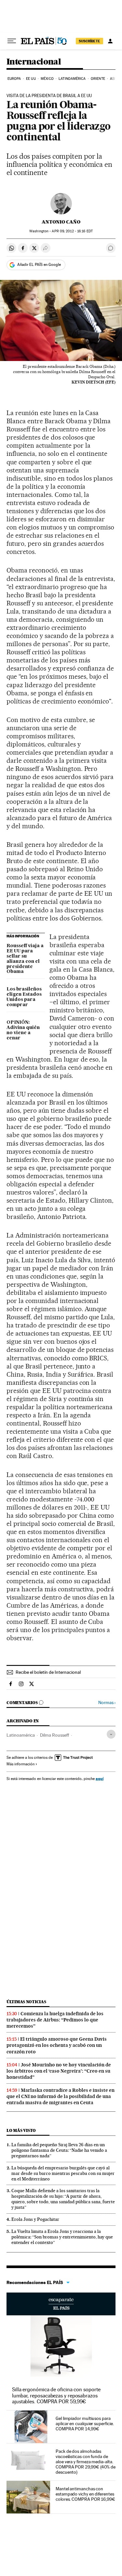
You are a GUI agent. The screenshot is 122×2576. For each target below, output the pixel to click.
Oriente (98, 79)
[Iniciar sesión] (110, 41)
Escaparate (61, 2304)
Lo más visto (21, 2130)
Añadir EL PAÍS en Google (39, 265)
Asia (114, 79)
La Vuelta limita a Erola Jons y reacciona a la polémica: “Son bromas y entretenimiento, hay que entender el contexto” (62, 2237)
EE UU (31, 79)
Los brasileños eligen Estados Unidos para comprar (24, 997)
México (47, 79)
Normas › (107, 1703)
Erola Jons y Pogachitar (35, 2219)
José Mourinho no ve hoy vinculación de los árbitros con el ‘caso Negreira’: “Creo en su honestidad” (59, 2071)
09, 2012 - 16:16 (72, 231)
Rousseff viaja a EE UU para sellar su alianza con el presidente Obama (25, 959)
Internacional (34, 62)
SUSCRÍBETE (89, 41)
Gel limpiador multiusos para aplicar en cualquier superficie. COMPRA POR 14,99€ (85, 2424)
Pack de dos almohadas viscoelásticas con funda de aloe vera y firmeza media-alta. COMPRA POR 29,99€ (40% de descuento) (86, 2462)
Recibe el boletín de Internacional (48, 1672)
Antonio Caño (61, 222)
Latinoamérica (72, 79)
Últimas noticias (26, 2002)
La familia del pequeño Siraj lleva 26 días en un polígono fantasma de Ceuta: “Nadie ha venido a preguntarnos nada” (59, 2150)
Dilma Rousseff (54, 1735)
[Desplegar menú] (12, 41)
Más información (20, 1764)
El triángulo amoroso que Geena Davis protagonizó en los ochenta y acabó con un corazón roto (57, 2045)
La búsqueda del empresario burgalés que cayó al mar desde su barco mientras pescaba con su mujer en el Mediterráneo (63, 2173)
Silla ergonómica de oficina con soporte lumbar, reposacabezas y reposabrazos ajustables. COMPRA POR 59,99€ (56, 2395)
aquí (100, 1779)
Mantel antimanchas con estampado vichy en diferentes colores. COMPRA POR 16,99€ (85, 2494)
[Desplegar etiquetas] (111, 1734)
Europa (14, 79)
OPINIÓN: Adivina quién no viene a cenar (23, 1030)
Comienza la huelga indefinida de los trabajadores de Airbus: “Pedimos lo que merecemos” (55, 2020)
